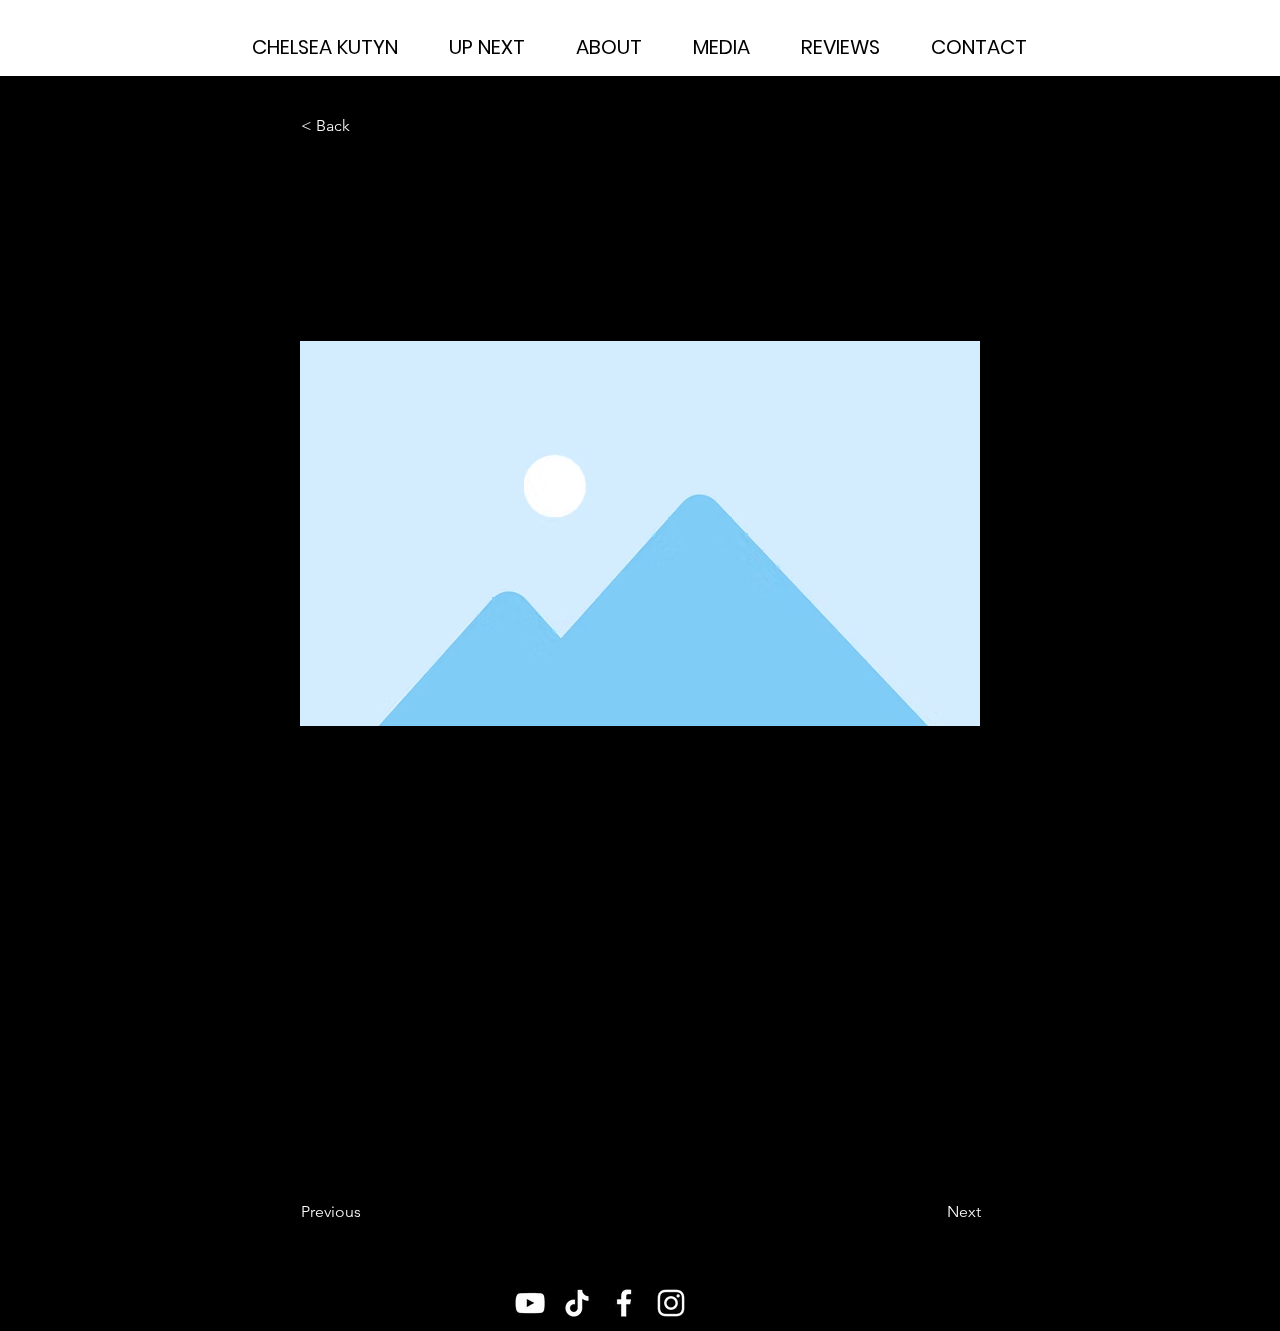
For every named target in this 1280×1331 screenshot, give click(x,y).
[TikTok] (577, 1303)
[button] (367, 126)
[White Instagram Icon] (671, 1303)
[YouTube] (530, 1303)
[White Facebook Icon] (624, 1303)
